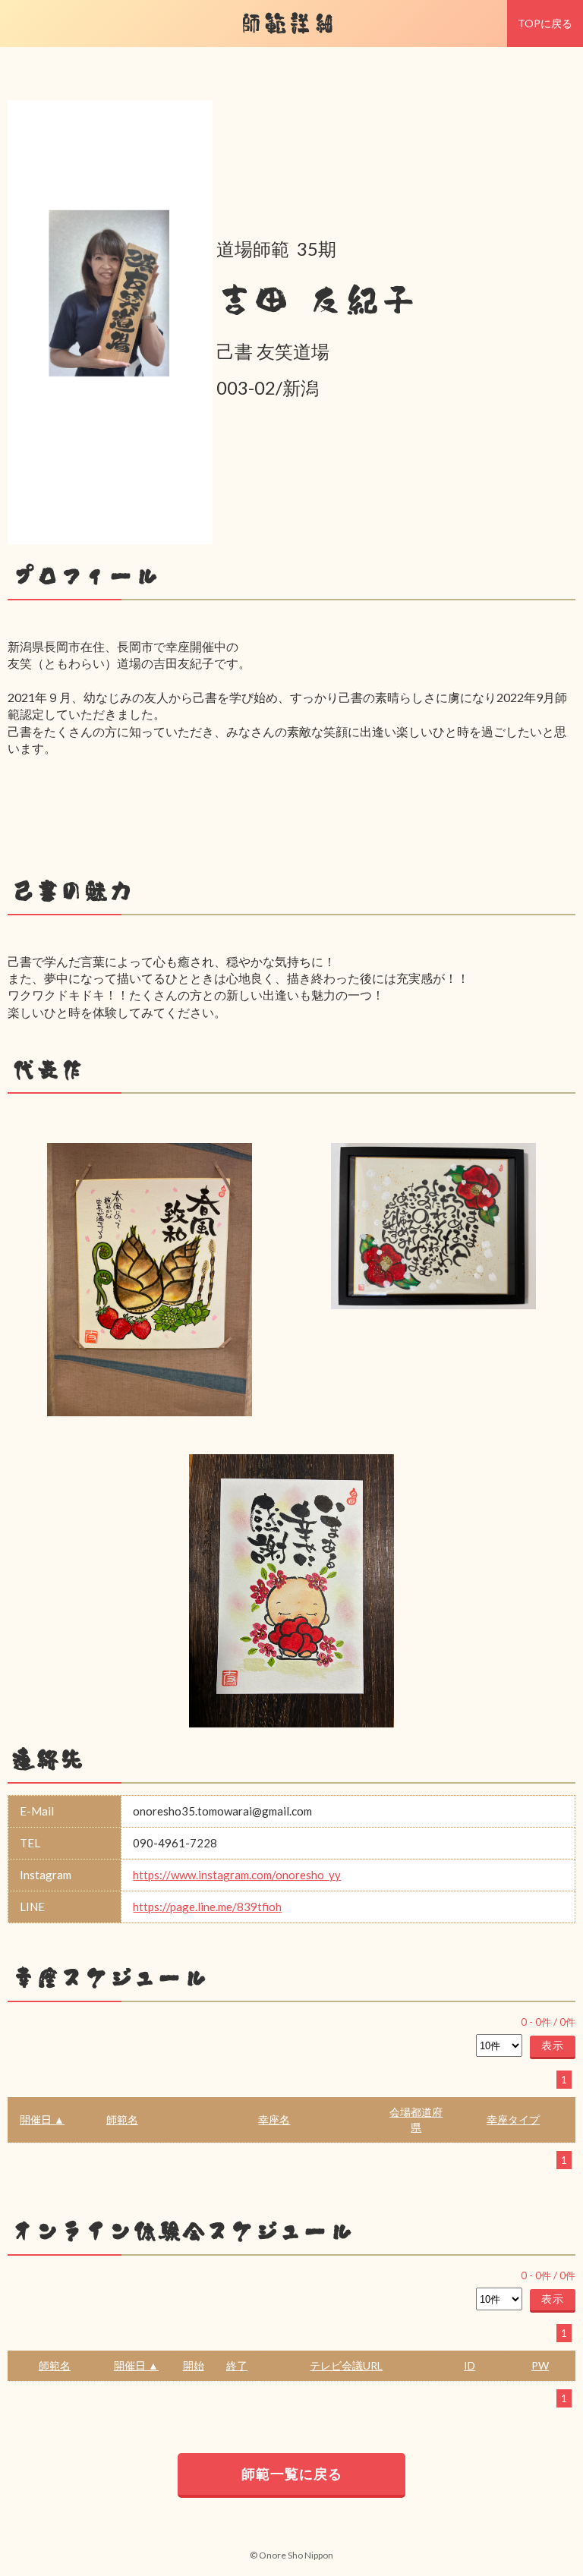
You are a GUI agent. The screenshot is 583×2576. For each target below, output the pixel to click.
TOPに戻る (545, 23)
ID (470, 2365)
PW (540, 2365)
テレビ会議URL (346, 2365)
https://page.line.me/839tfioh (207, 1907)
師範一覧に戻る (292, 2474)
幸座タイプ (513, 2119)
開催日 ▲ (42, 2119)
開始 (194, 2365)
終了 (237, 2365)
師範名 (122, 2119)
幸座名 (274, 2119)
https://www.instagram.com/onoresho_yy (237, 1875)
